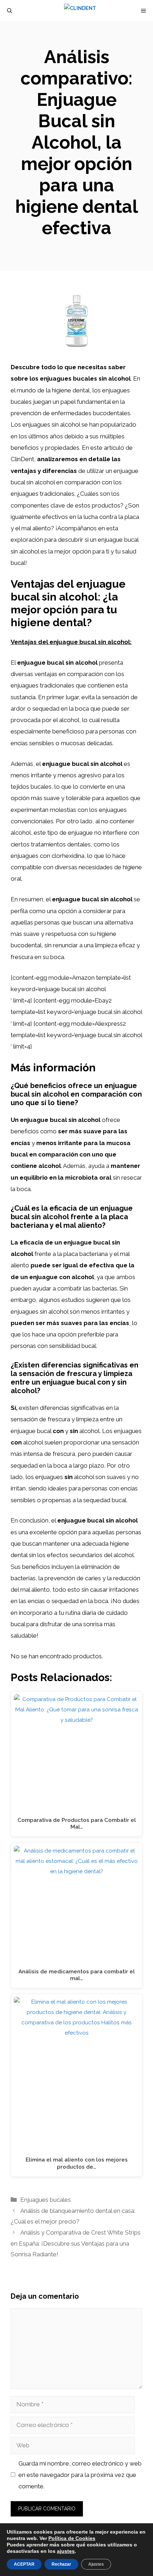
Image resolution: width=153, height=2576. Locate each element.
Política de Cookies (72, 2538)
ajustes (66, 2551)
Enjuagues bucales (46, 2200)
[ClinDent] (80, 11)
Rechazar (61, 2564)
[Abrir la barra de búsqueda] (10, 11)
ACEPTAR (24, 2564)
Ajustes (96, 2564)
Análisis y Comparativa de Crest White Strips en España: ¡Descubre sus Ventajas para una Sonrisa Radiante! (76, 2243)
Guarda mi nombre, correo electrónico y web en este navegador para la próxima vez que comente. (80, 2475)
